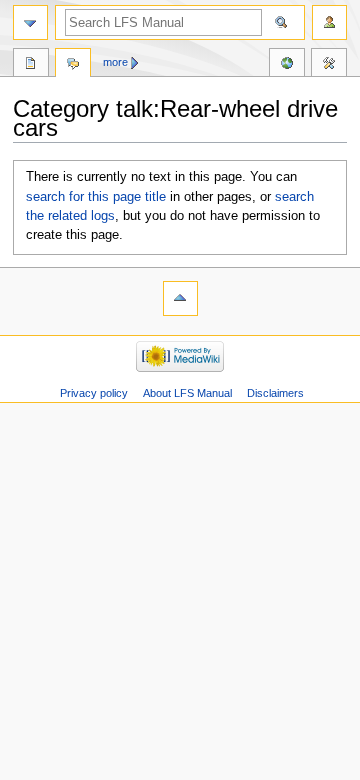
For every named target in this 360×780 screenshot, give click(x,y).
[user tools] (329, 22)
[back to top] (180, 298)
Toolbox (329, 65)
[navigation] (30, 22)
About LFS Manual (187, 393)
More (115, 62)
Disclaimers (275, 393)
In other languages (287, 65)
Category (31, 65)
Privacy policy (94, 393)
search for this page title (96, 197)
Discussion (73, 65)
